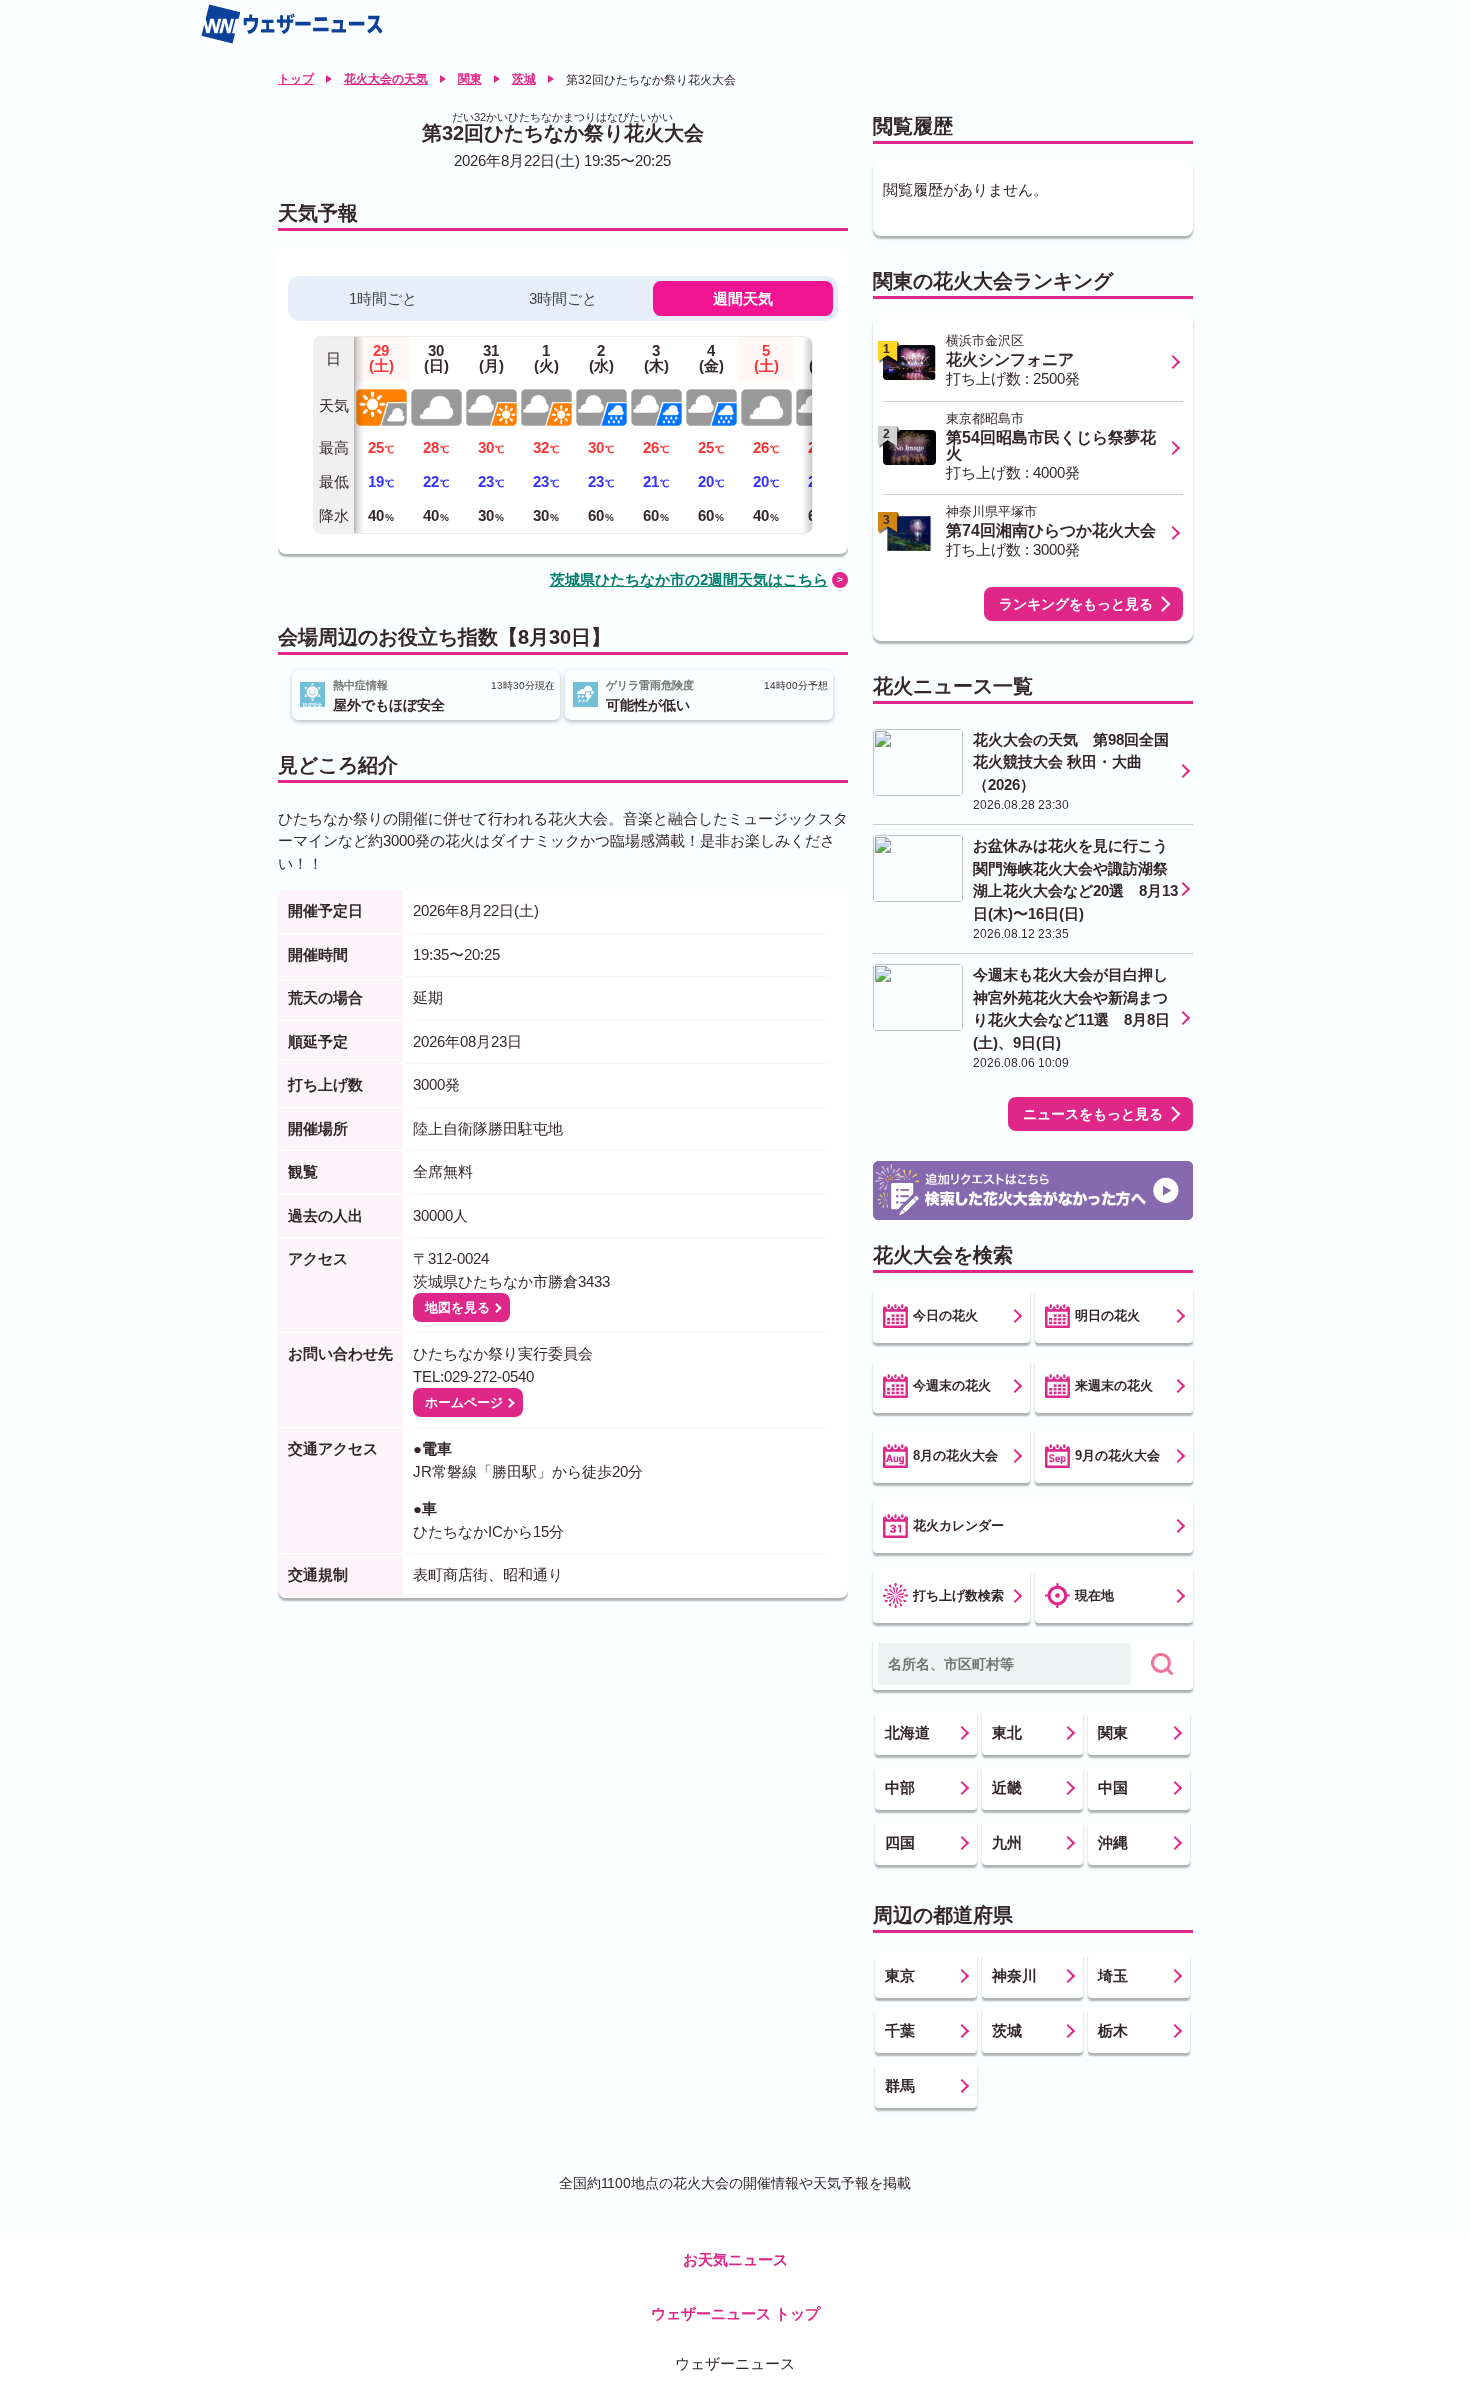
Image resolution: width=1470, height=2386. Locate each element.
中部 (900, 1787)
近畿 (1007, 1787)
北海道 (907, 1732)
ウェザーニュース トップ (735, 2313)
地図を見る (457, 1307)
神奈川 (1014, 1975)
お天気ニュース (735, 2259)
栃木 (1113, 2030)
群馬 (900, 2085)
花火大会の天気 (386, 79)
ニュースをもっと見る (1093, 1114)
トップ (296, 79)
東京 (900, 1975)
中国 (1113, 1787)
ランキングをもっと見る (1076, 604)
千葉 (900, 2030)
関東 (470, 79)
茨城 (524, 79)
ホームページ (464, 1402)
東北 (1007, 1732)
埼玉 (1113, 1975)
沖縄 (1113, 1842)
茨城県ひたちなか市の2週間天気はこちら (689, 579)
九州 (1007, 1842)
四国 (900, 1842)
